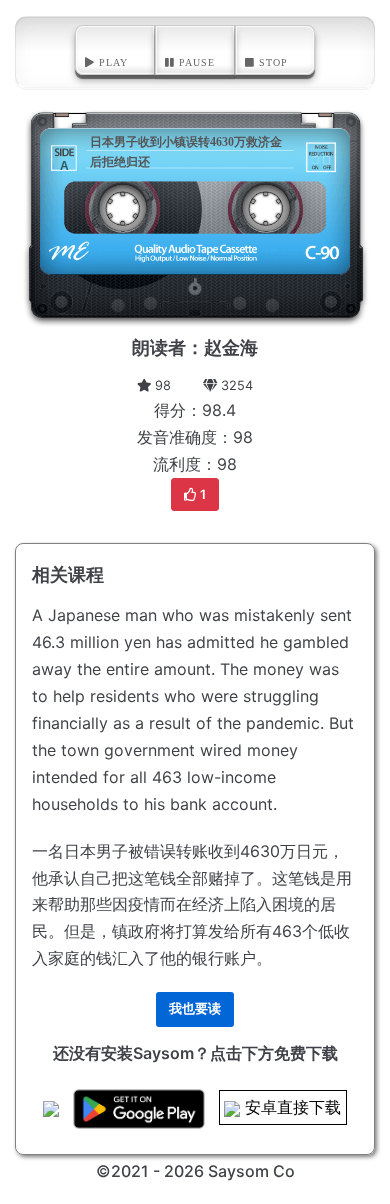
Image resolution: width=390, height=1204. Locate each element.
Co (284, 1171)
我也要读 (195, 1008)
